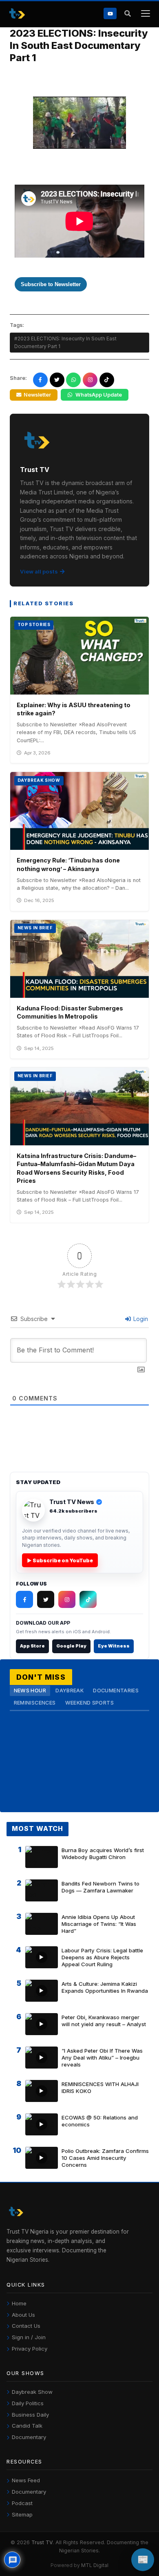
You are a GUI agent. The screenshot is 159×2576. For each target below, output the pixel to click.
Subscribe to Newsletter (51, 284)
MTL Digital (95, 2565)
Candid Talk (27, 2426)
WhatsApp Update (99, 395)
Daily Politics (28, 2403)
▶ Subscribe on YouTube (60, 1560)
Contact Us (26, 2326)
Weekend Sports (89, 1703)
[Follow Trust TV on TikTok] (88, 1599)
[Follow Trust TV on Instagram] (67, 1599)
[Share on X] (57, 380)
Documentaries (116, 1690)
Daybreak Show (32, 2392)
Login (140, 1319)
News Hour (30, 1690)
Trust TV (42, 2542)
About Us (23, 2315)
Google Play (71, 1646)
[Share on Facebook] (40, 380)
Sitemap (22, 2514)
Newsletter (37, 395)
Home (19, 2303)
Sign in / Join (29, 2337)
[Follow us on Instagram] (90, 380)
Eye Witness (114, 1646)
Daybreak (70, 1690)
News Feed (26, 2480)
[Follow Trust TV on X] (46, 1599)
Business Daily (30, 2415)
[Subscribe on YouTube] (110, 13)
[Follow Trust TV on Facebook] (24, 1599)
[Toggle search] (127, 14)
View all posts (39, 571)
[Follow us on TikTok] (107, 380)
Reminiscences (35, 1703)
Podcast (22, 2503)
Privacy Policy (30, 2349)
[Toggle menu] (145, 14)
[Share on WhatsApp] (73, 380)
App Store (32, 1646)
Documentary (29, 2437)
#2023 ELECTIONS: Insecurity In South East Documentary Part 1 (65, 342)
